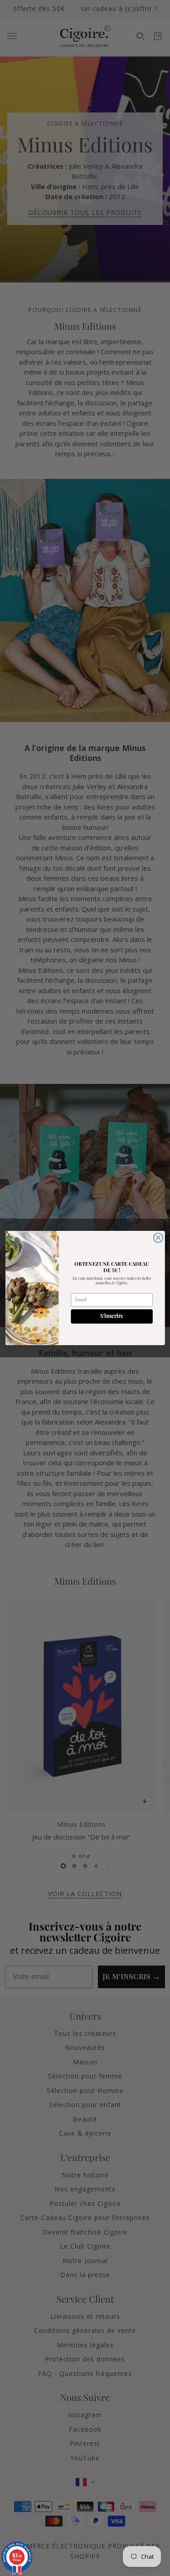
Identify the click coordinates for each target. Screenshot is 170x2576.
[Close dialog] (158, 1238)
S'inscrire (112, 1317)
